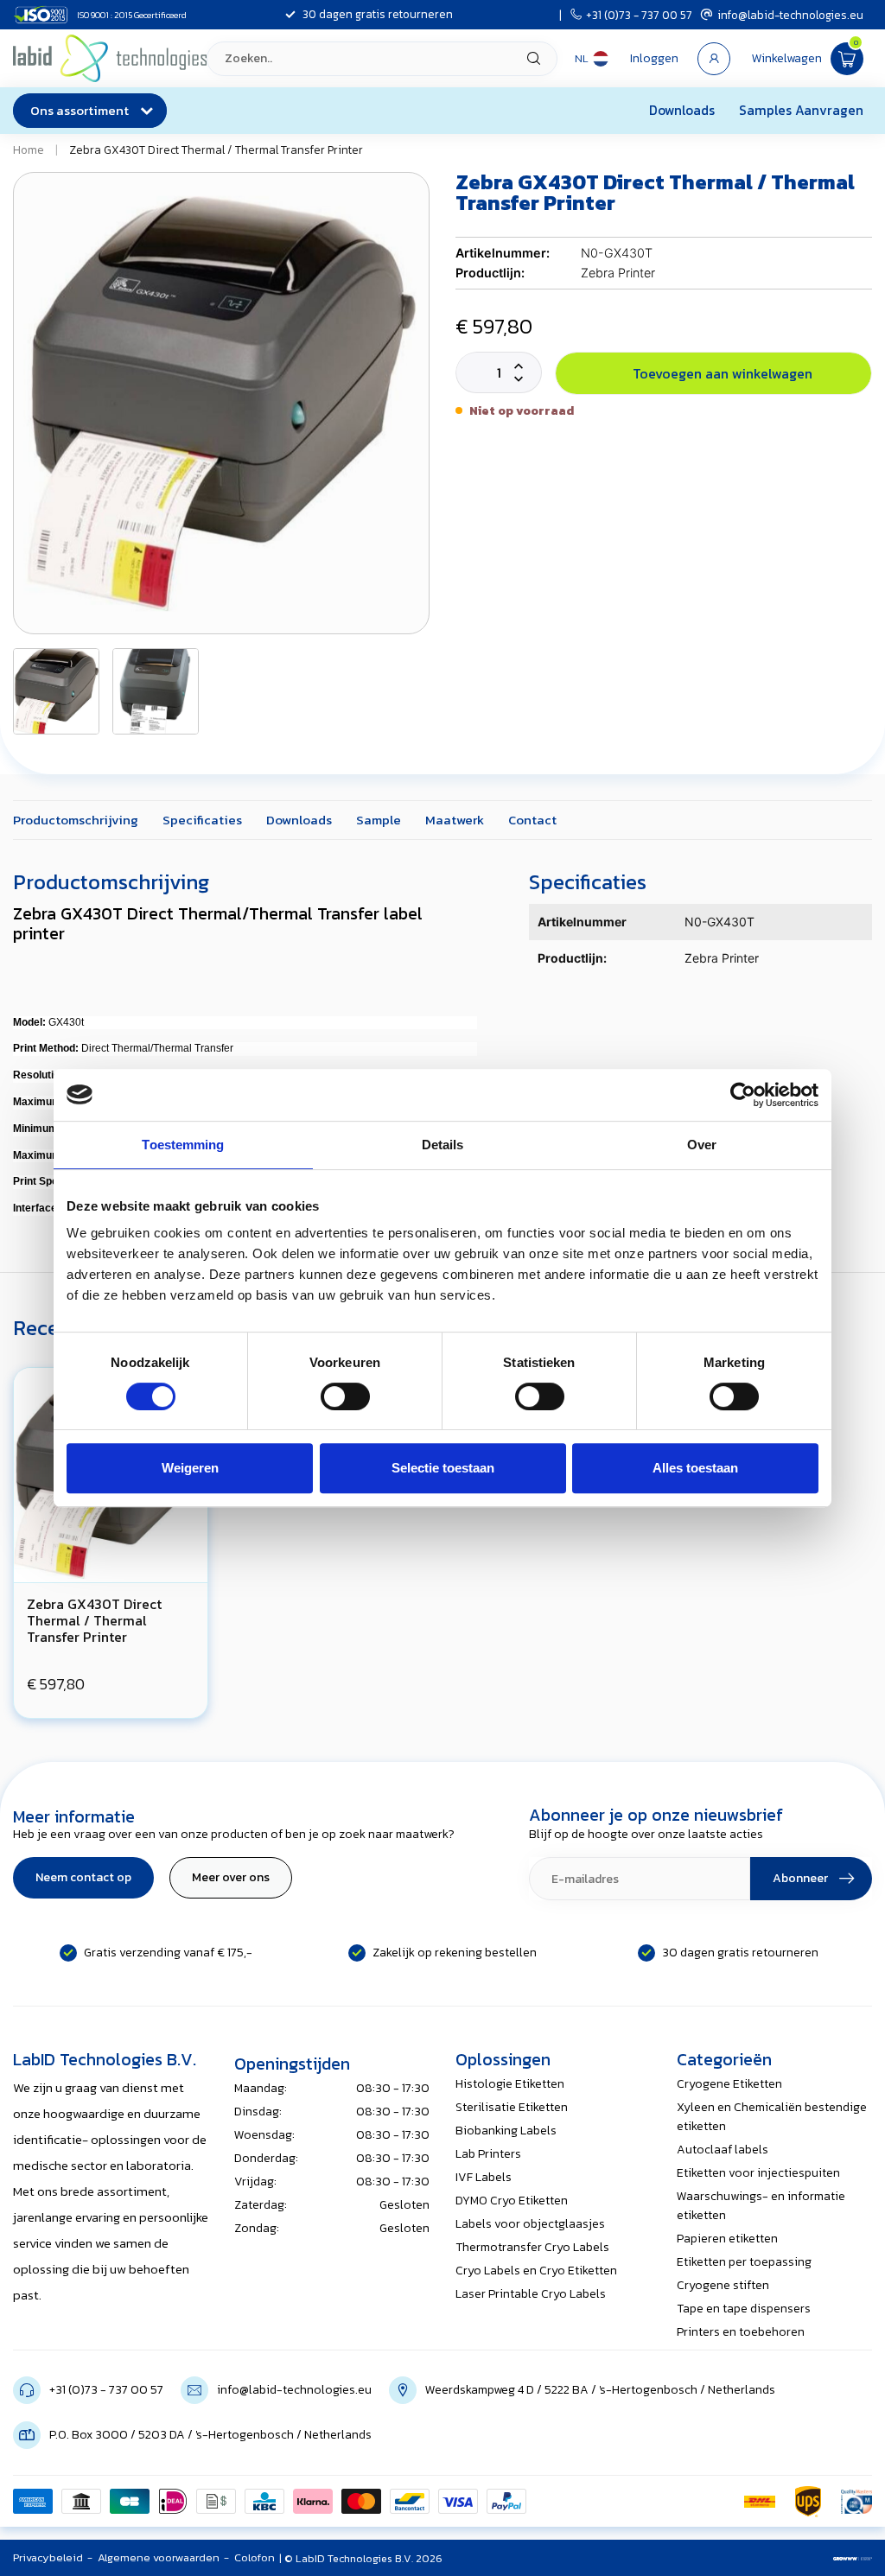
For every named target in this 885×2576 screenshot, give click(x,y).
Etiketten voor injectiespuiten (758, 2173)
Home (29, 149)
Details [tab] (443, 1145)
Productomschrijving (76, 820)
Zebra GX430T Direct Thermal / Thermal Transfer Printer (216, 149)
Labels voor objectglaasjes (530, 2224)
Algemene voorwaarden (159, 2557)
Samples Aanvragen (801, 110)
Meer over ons (231, 1877)
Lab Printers (488, 2154)
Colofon (255, 2557)
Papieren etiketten (727, 2239)
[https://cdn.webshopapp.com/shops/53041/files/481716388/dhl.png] (760, 2502)
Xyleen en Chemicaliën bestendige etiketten (772, 2117)
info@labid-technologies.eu (790, 15)
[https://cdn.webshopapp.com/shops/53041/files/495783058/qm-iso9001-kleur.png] (856, 2502)
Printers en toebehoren (741, 2332)
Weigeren (190, 1468)
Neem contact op (83, 1877)
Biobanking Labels (506, 2131)
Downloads (682, 110)
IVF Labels (484, 2177)
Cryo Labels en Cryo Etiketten (536, 2271)
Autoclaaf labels (723, 2150)
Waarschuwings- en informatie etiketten (761, 2206)
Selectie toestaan (443, 1468)
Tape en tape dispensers (744, 2309)
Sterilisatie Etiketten (512, 2107)
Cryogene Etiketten (729, 2084)
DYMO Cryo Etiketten (512, 2201)
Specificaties (202, 820)
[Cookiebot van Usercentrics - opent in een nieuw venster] (743, 1095)
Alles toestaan (695, 1468)
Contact (532, 820)
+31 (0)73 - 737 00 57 (639, 15)
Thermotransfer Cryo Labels (532, 2247)
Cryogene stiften (723, 2285)
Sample (379, 820)
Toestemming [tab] (183, 1145)
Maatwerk (455, 820)
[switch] (345, 1396)
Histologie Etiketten (510, 2084)
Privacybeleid (48, 2557)
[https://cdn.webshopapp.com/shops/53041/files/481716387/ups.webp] (808, 2502)
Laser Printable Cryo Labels (531, 2294)
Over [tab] (702, 1145)
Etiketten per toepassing (744, 2262)
